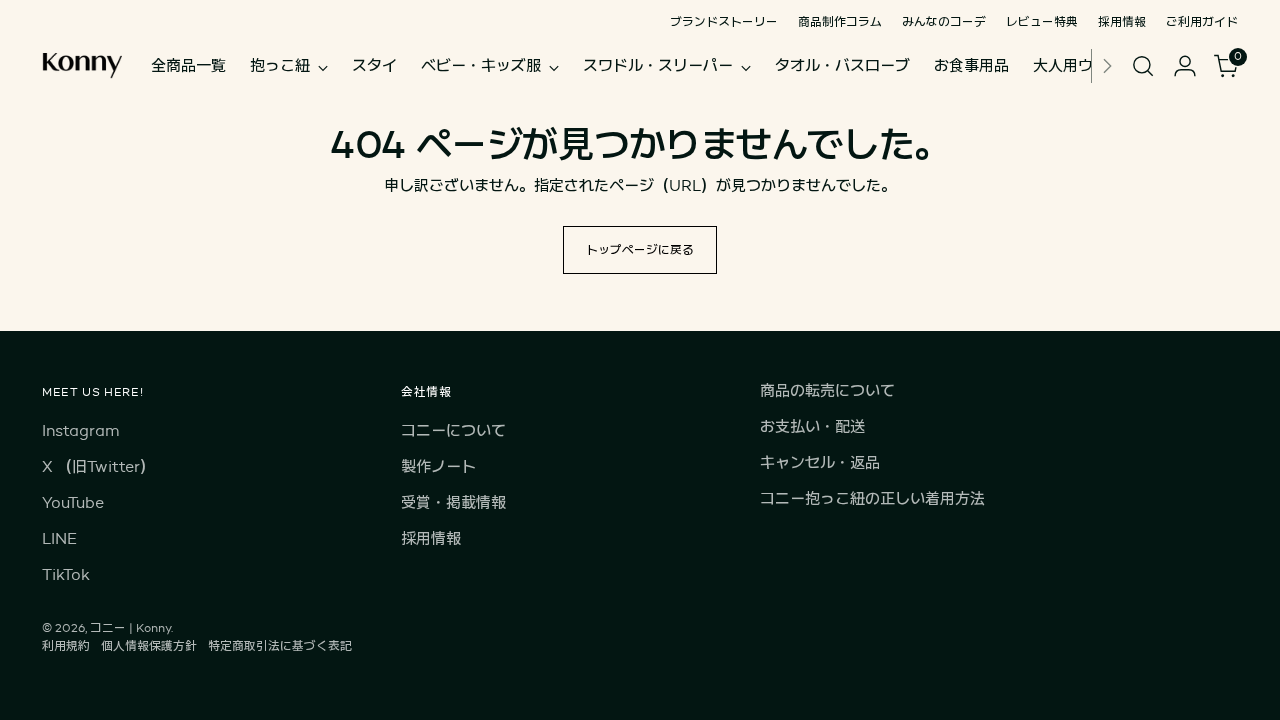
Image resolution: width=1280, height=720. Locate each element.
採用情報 (431, 538)
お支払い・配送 (812, 426)
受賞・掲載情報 (453, 502)
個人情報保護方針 (149, 645)
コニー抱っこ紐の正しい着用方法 (872, 498)
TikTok (66, 574)
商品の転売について (827, 390)
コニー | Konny (130, 627)
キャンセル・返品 (820, 462)
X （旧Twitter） (98, 466)
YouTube (73, 502)
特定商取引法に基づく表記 (280, 645)
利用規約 (66, 645)
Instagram (80, 430)
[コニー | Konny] (82, 66)
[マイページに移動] (1185, 66)
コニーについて (453, 430)
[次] (1107, 66)
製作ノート (438, 466)
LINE (59, 538)
